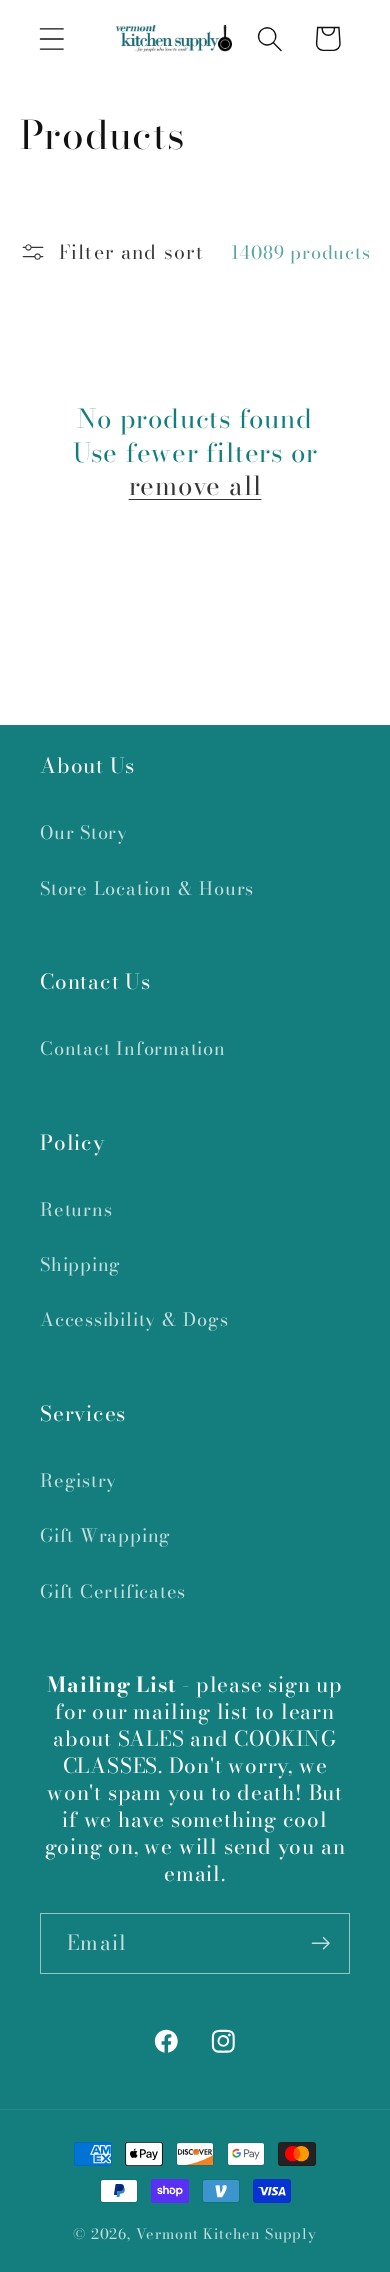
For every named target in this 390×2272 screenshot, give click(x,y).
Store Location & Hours (147, 888)
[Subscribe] (320, 1943)
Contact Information (133, 1048)
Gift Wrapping (105, 1535)
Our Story (84, 832)
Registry (78, 1480)
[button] (51, 38)
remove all (195, 486)
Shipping (80, 1264)
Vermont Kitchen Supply (226, 2234)
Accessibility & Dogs (134, 1319)
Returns (76, 1209)
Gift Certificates (113, 1591)
